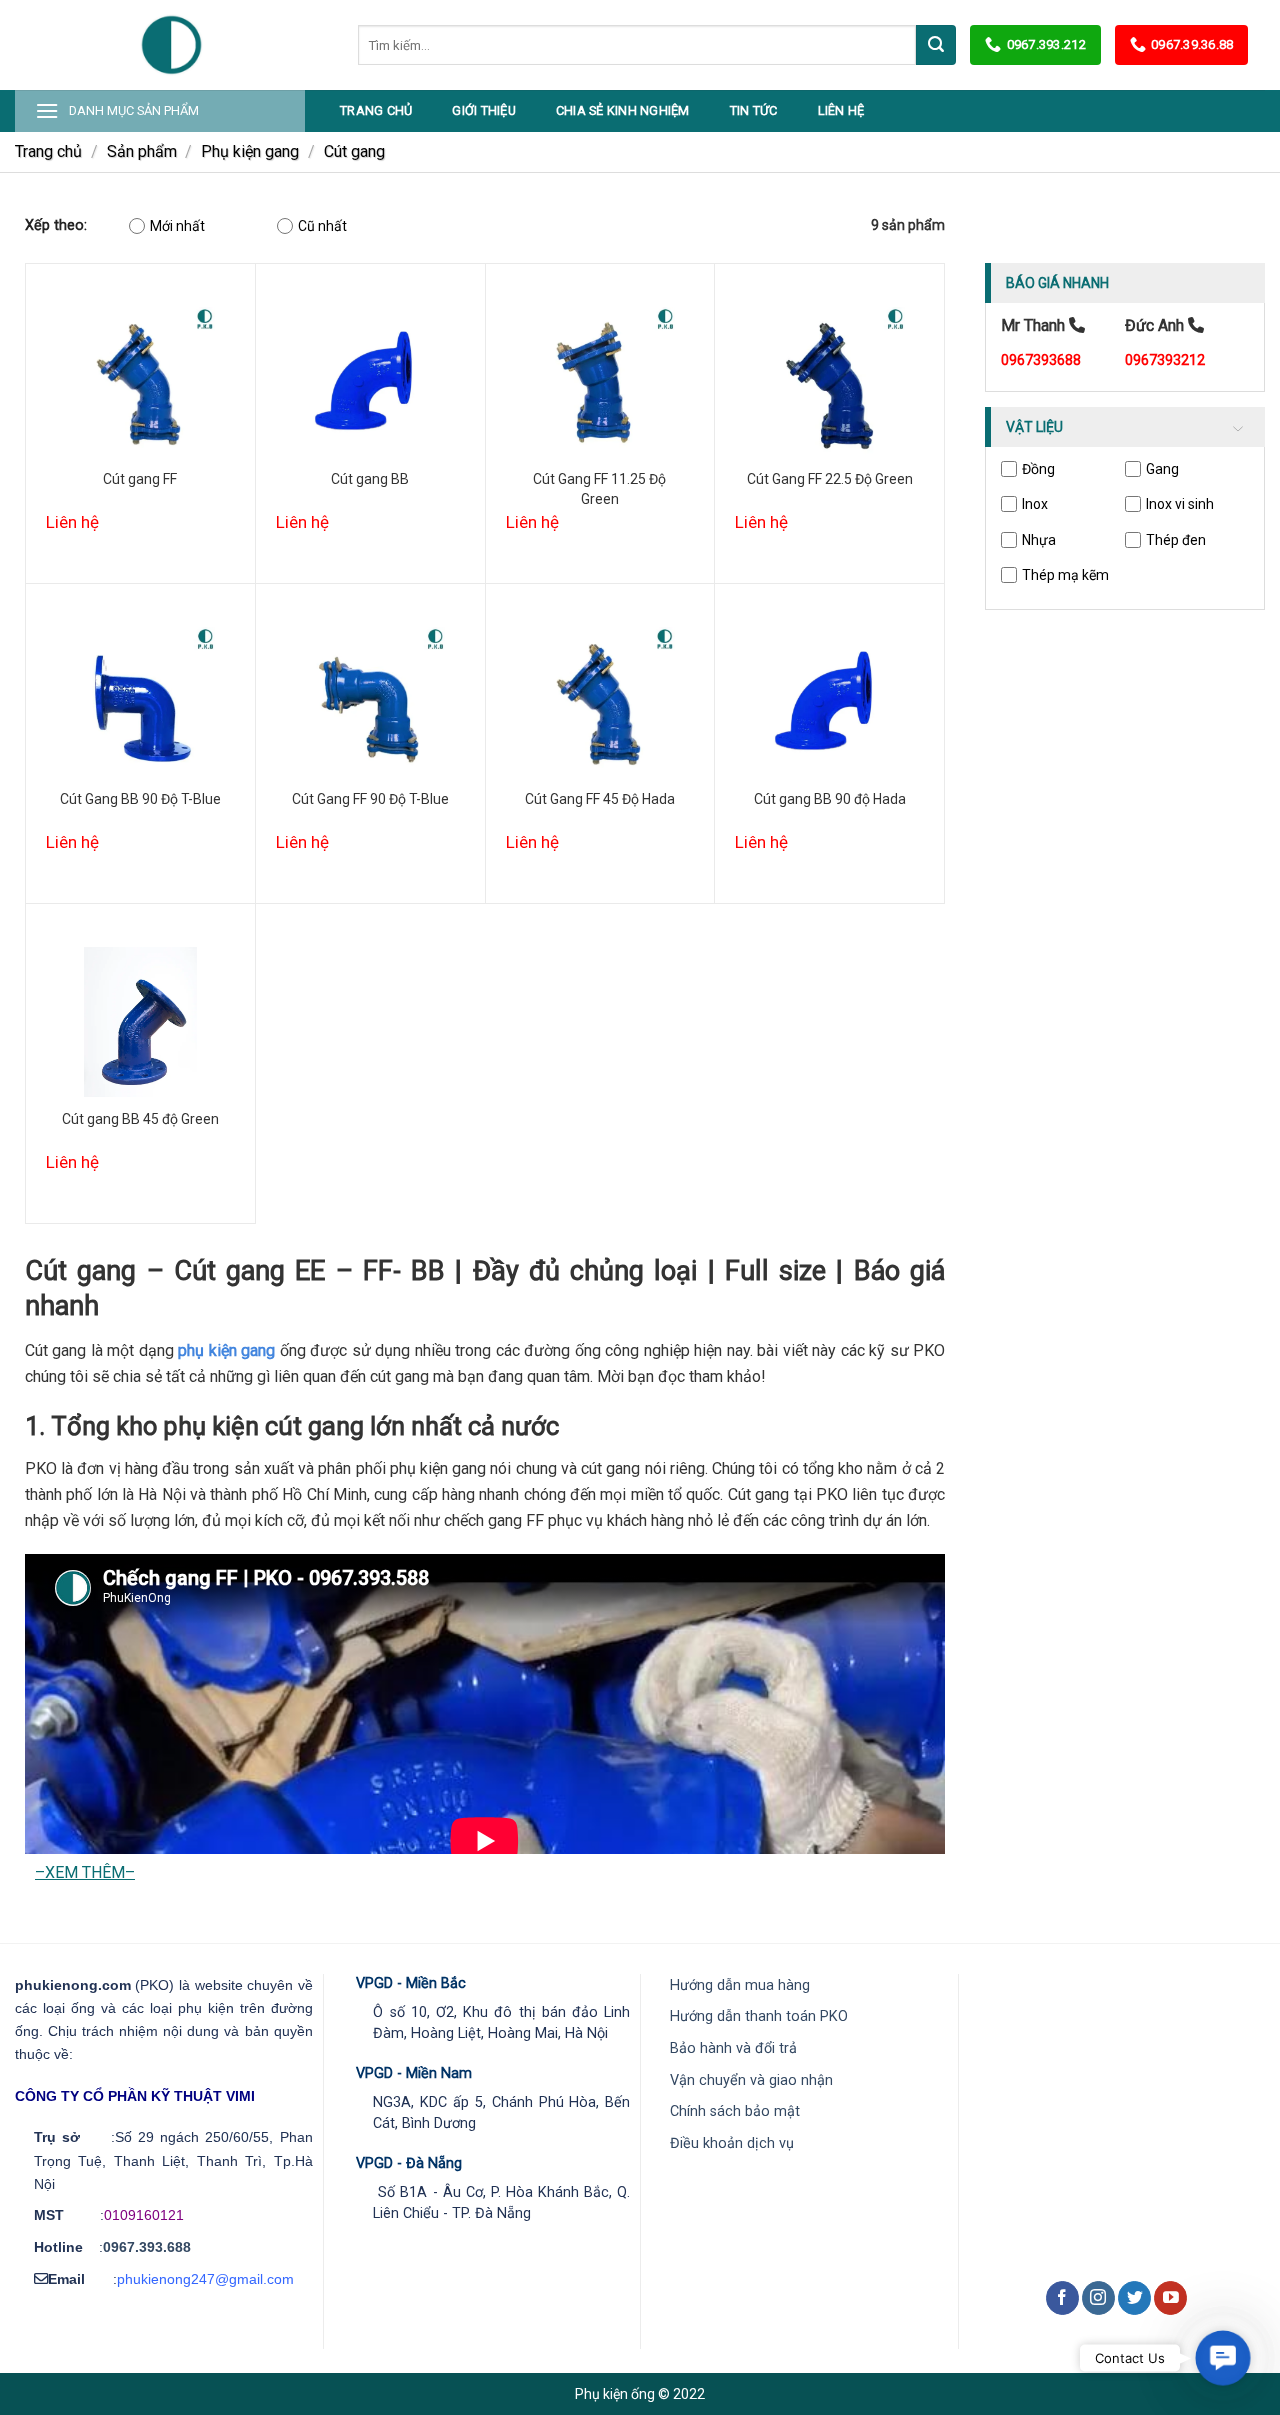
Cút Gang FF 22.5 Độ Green (830, 479)
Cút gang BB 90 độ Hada (830, 799)
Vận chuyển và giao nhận (751, 2080)
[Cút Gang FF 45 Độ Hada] (600, 701)
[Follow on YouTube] (1170, 2298)
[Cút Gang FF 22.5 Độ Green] (829, 381)
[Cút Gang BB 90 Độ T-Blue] (140, 701)
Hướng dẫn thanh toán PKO (759, 2016)
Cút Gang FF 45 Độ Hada (600, 799)
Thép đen (1176, 540)
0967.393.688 (147, 2247)
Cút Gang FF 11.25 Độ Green (599, 489)
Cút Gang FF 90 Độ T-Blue (370, 799)
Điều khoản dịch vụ (732, 2143)
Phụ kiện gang (250, 151)
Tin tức (754, 110)
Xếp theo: (56, 225)
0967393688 (1041, 360)
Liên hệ (841, 110)
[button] (1223, 2358)
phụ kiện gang (226, 1350)
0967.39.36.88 (1192, 44)
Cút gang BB (370, 479)
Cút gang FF (140, 479)
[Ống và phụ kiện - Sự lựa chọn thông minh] (171, 45)
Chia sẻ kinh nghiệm (623, 110)
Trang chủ (376, 110)
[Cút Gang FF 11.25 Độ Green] (600, 381)
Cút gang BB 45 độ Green (140, 1119)
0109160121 (144, 2215)
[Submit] (936, 45)
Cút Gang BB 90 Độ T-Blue (140, 799)
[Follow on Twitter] (1134, 2298)
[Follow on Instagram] (1098, 2298)
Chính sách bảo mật (735, 2111)
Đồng (1038, 469)
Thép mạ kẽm (1065, 575)
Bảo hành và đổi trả (733, 2048)
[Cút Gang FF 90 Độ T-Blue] (370, 701)
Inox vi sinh (1180, 504)
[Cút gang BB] (370, 381)
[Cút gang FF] (140, 381)
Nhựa (1039, 540)
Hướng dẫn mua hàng (740, 1985)
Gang (1162, 469)
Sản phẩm (142, 151)
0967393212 (1165, 360)
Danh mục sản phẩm (134, 110)
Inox (1035, 504)
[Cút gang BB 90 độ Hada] (829, 701)
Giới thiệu (484, 110)
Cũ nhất (322, 226)
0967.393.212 (1046, 44)
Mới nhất (177, 226)
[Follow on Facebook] (1062, 2298)
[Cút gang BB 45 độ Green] (140, 1021)
